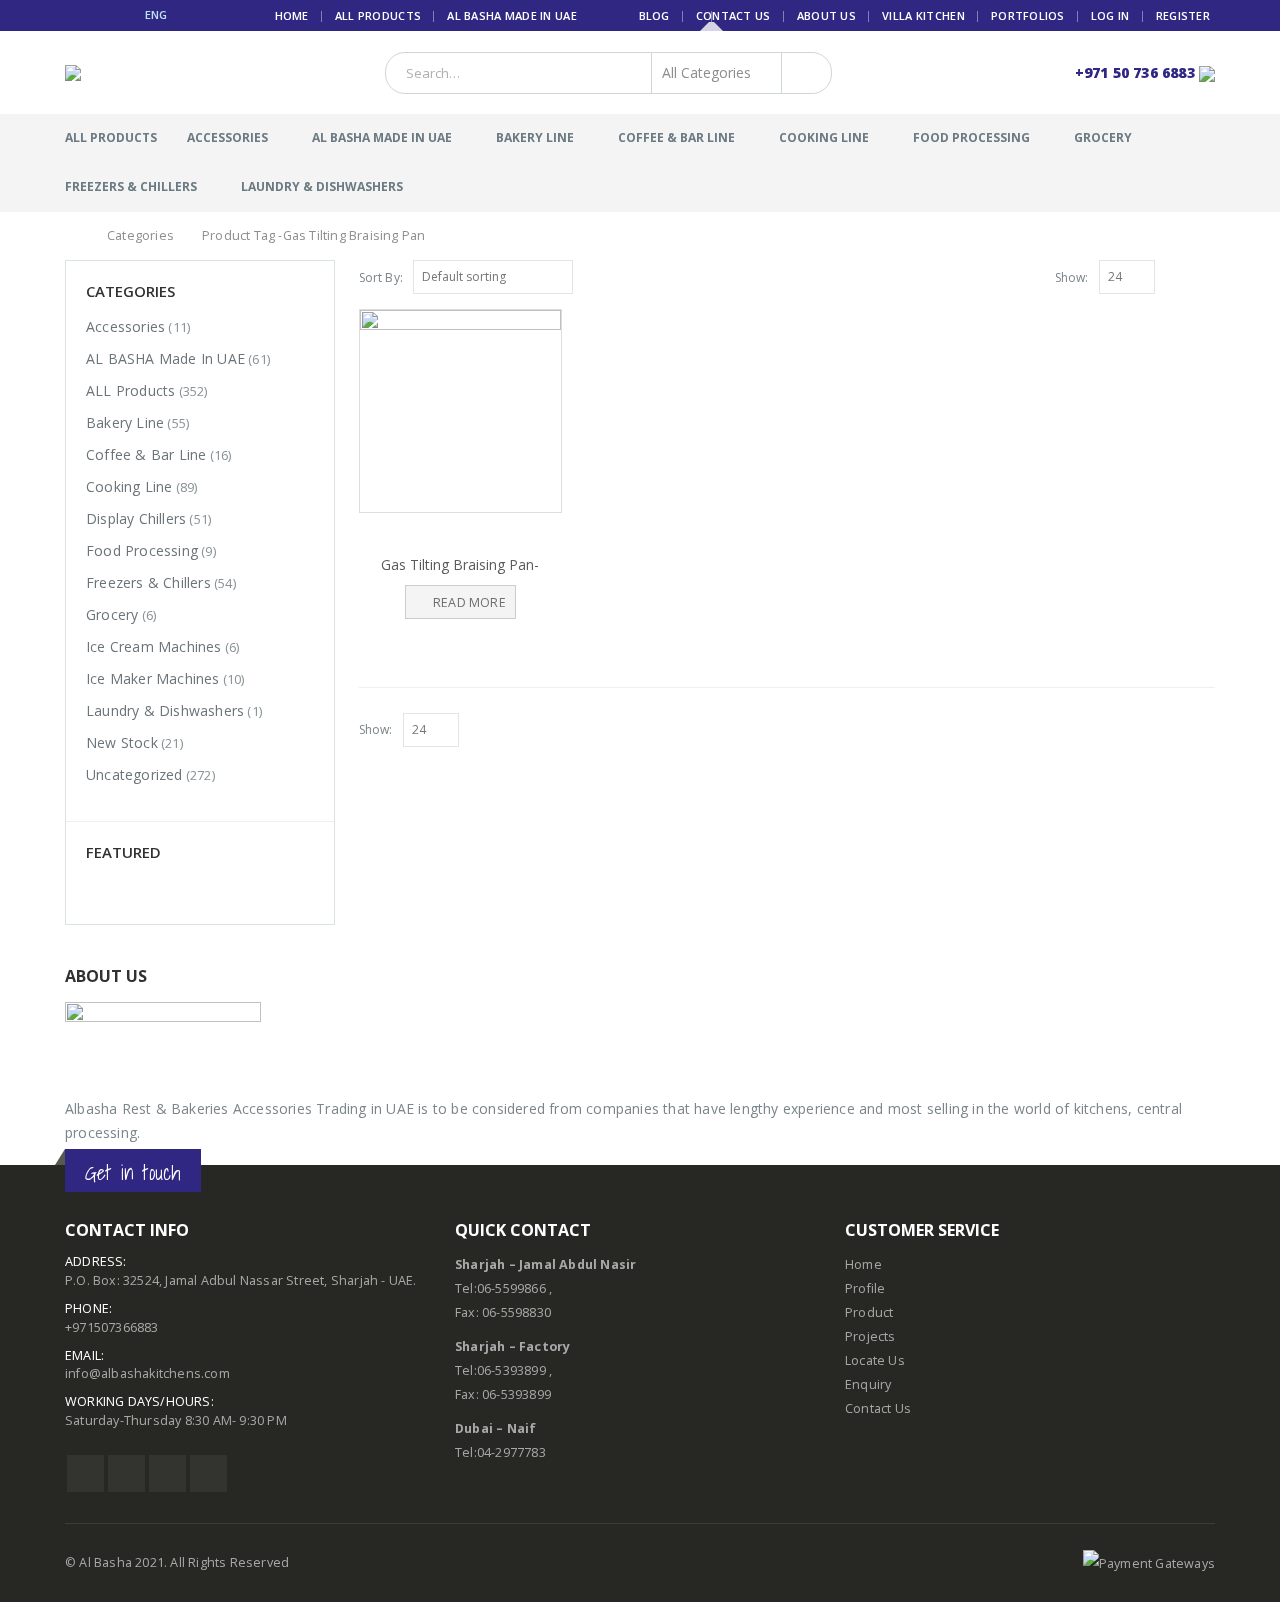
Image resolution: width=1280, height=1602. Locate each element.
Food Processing (971, 137)
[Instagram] (121, 15)
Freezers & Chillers (131, 186)
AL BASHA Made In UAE (512, 15)
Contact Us (733, 15)
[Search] (802, 73)
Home (292, 15)
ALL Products (378, 15)
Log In (1110, 15)
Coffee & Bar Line (676, 137)
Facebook (85, 1473)
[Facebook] (72, 15)
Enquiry (868, 1384)
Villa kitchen (923, 15)
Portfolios (1028, 15)
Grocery (1103, 137)
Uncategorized (134, 774)
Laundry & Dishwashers (322, 186)
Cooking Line (824, 137)
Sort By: (381, 277)
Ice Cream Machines (154, 646)
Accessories (227, 137)
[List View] (1206, 276)
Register (1183, 15)
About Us (826, 15)
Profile (865, 1288)
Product (869, 1312)
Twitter (126, 1473)
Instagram (167, 1473)
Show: (1072, 277)
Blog (654, 15)
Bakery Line (535, 137)
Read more (469, 602)
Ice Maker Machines (153, 678)
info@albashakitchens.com (147, 1373)
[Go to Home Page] (72, 236)
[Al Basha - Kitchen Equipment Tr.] (102, 73)
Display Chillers (136, 518)
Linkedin (208, 1473)
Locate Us (875, 1360)
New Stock (122, 742)
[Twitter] (97, 15)
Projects (870, 1336)
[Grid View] (1184, 276)
